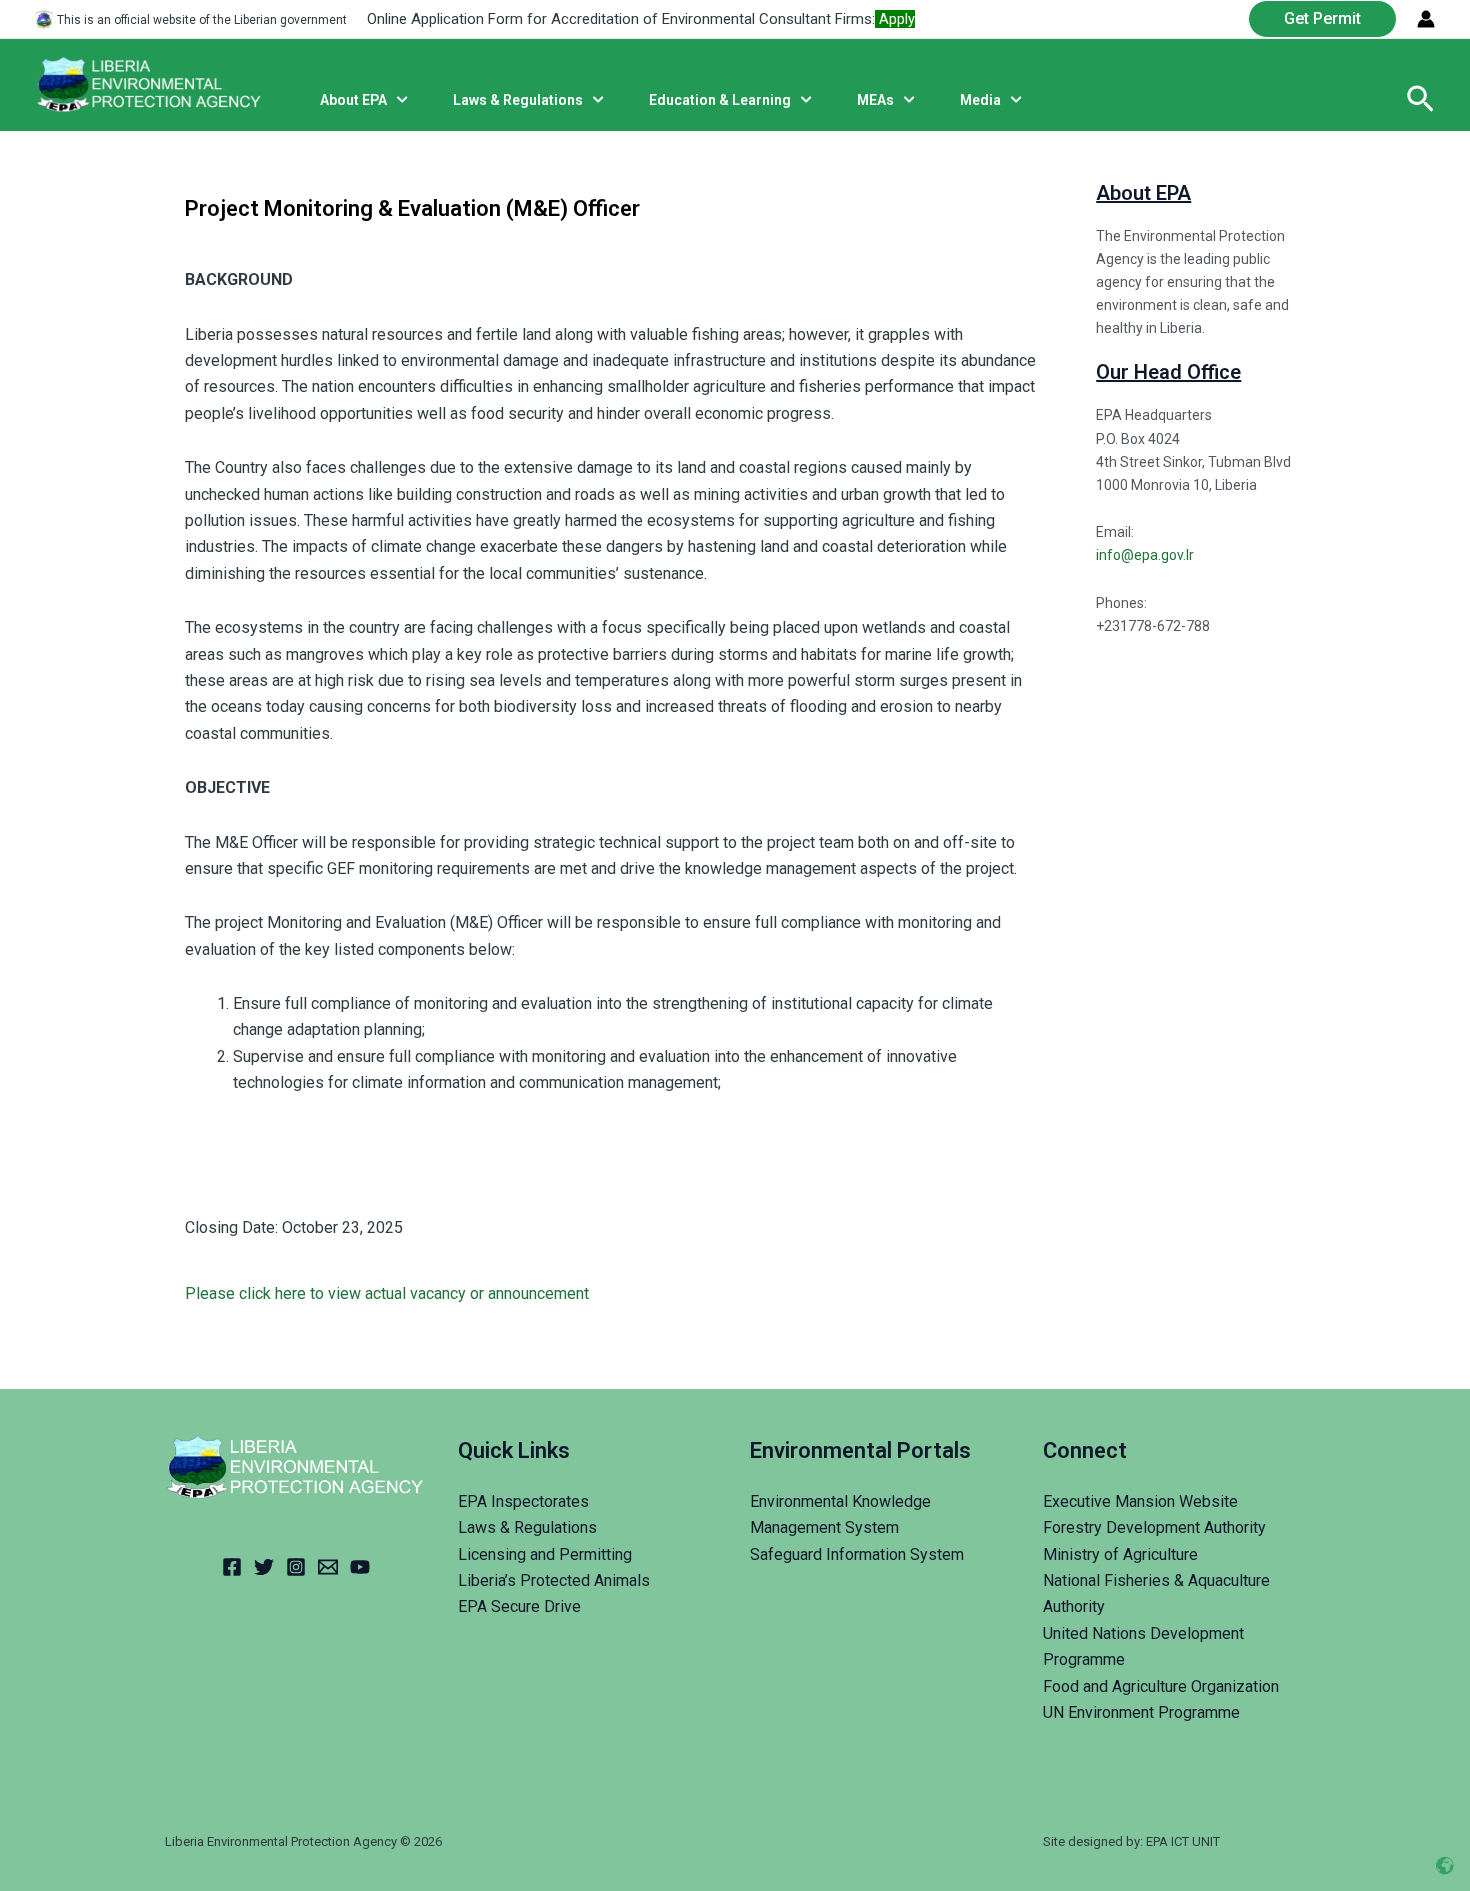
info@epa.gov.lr (1145, 555)
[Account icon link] (1426, 19)
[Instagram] (296, 1567)
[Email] (328, 1567)
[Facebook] (232, 1567)
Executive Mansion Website (1140, 1501)
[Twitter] (264, 1567)
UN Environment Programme (1141, 1712)
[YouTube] (360, 1567)
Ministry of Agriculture (1120, 1554)
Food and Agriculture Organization (1161, 1686)
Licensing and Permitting (545, 1554)
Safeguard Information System (857, 1554)
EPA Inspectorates (523, 1501)
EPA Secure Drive (519, 1606)
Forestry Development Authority (1154, 1527)
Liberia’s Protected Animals (554, 1580)
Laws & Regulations (527, 1527)
